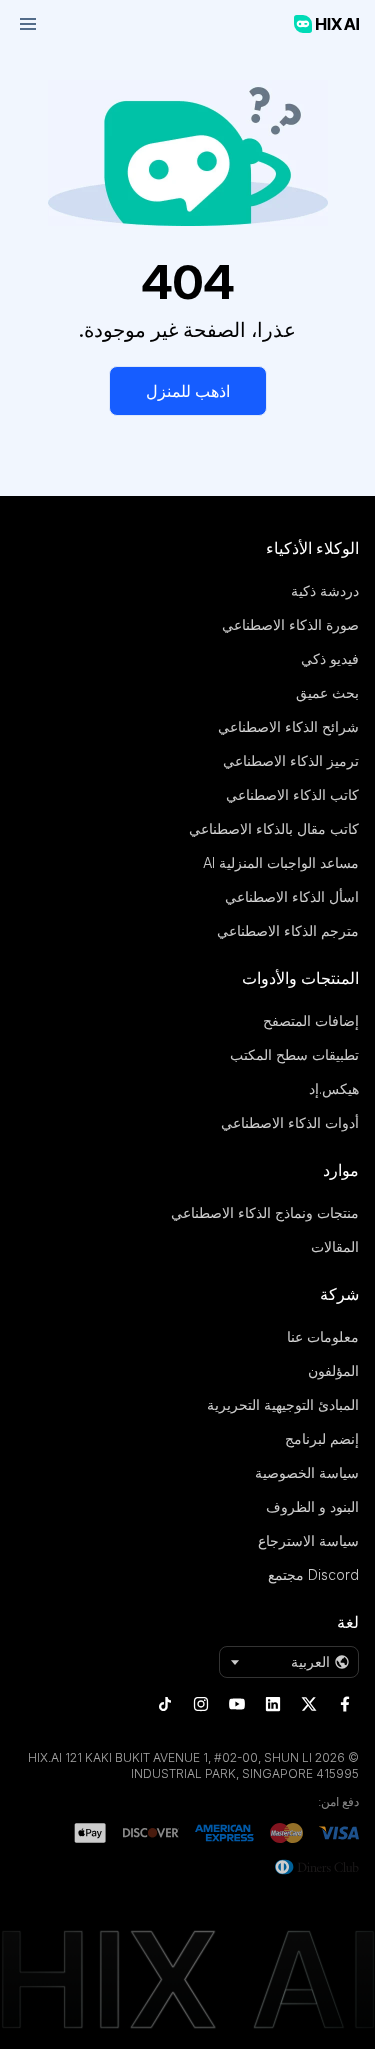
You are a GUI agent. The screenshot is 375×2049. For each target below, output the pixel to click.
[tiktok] (165, 1704)
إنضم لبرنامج (322, 1438)
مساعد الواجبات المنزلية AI (281, 862)
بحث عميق (327, 692)
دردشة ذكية (325, 590)
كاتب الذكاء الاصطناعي (292, 794)
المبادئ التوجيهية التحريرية (283, 1404)
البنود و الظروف (312, 1506)
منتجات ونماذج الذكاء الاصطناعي (265, 1212)
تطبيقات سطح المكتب (294, 1054)
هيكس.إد (334, 1088)
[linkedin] (273, 1704)
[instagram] (201, 1704)
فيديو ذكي (330, 658)
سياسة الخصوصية (307, 1472)
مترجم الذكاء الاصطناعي (288, 930)
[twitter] (309, 1704)
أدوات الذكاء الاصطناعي (290, 1122)
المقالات (335, 1246)
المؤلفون (333, 1370)
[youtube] (237, 1704)
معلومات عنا (323, 1336)
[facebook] (345, 1704)
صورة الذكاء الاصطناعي (290, 624)
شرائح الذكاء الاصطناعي (288, 726)
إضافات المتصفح (311, 1020)
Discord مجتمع (313, 1574)
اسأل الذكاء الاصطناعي (292, 896)
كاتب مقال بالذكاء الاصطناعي (274, 828)
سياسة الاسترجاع (308, 1540)
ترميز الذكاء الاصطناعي (291, 760)
